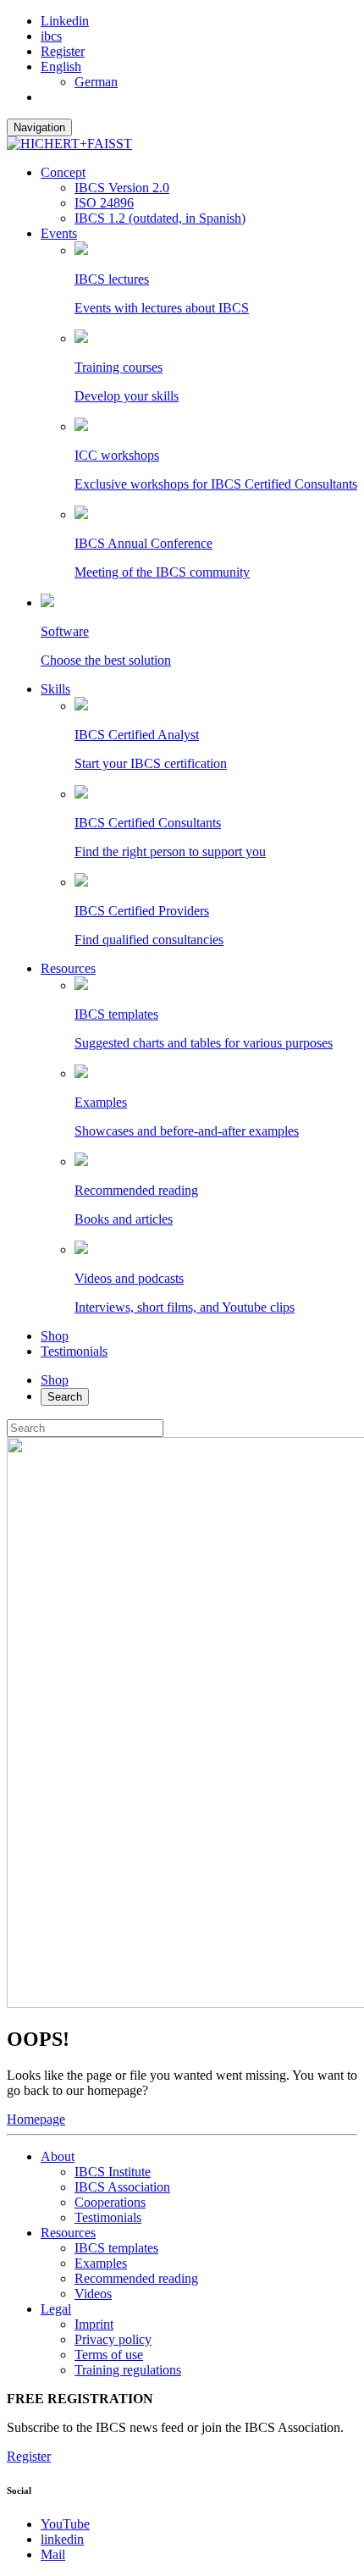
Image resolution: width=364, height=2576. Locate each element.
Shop (55, 1336)
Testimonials (74, 1351)
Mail (53, 2554)
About (58, 2156)
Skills (55, 689)
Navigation (39, 127)
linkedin (62, 2539)
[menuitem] (61, 66)
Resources (68, 968)
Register (63, 51)
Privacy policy (113, 2339)
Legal (56, 2309)
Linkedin (65, 21)
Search (65, 1397)
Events (59, 233)
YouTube (65, 2524)
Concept (63, 172)
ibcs (51, 36)
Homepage (36, 2119)
